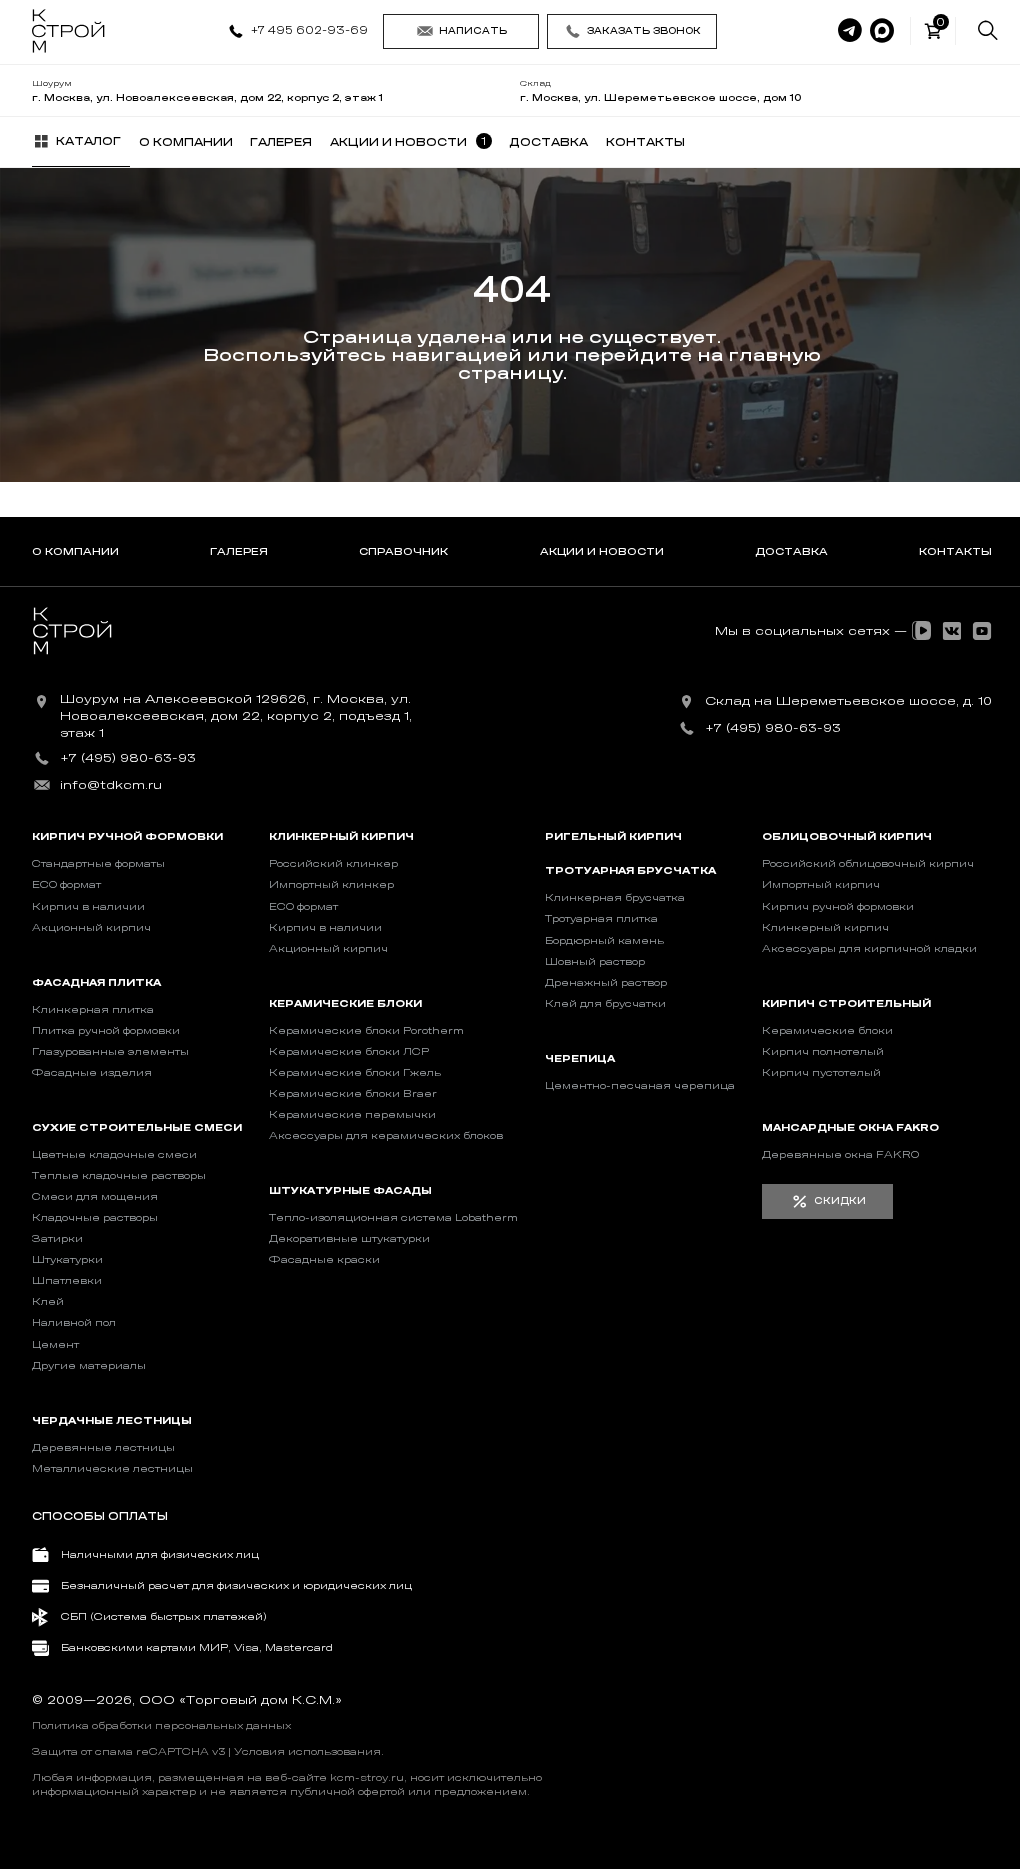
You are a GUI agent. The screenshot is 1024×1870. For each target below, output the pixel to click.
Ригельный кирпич (613, 837)
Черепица (580, 1059)
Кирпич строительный (846, 1004)
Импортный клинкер (331, 885)
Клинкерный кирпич (341, 837)
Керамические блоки (345, 1004)
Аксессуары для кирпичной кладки (869, 949)
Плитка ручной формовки (106, 1031)
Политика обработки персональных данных (161, 1726)
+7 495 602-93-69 (309, 30)
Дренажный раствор (606, 983)
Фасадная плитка (96, 983)
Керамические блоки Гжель (355, 1073)
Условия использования (307, 1752)
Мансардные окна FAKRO (850, 1128)
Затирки (57, 1239)
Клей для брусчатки (605, 1004)
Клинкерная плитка (93, 1010)
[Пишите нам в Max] (882, 31)
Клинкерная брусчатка (615, 898)
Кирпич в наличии (88, 907)
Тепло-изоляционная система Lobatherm (393, 1218)
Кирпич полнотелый (823, 1052)
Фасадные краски (324, 1260)
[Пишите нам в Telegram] (850, 31)
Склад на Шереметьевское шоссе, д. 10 (848, 701)
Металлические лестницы (112, 1469)
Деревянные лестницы (103, 1448)
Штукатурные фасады (350, 1191)
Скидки (840, 1201)
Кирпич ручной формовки (127, 837)
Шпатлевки (67, 1281)
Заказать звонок (644, 31)
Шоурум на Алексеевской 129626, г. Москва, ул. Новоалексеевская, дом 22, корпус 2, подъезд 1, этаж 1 (236, 716)
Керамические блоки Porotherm (366, 1031)
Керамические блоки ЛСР (349, 1052)
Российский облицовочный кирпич (868, 864)
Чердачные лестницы (112, 1421)
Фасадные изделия (92, 1073)
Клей (48, 1302)
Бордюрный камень (604, 941)
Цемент (55, 1345)
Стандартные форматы (98, 864)
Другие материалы (89, 1366)
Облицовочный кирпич (847, 837)
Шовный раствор (595, 962)
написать (473, 31)
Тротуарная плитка (601, 919)
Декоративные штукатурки (349, 1239)
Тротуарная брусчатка (630, 871)
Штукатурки (67, 1260)
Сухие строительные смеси (137, 1128)
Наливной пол (74, 1323)
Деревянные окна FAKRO (840, 1155)
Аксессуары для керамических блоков (386, 1136)
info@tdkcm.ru (111, 785)
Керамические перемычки (352, 1115)
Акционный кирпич (91, 928)
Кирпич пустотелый (821, 1073)
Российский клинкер (333, 864)
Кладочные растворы (95, 1218)
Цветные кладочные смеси (114, 1155)
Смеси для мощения (95, 1197)
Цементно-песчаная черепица (640, 1086)
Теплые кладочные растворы (119, 1176)
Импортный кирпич (821, 885)
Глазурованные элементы (110, 1052)
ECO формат (66, 885)
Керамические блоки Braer (353, 1094)
